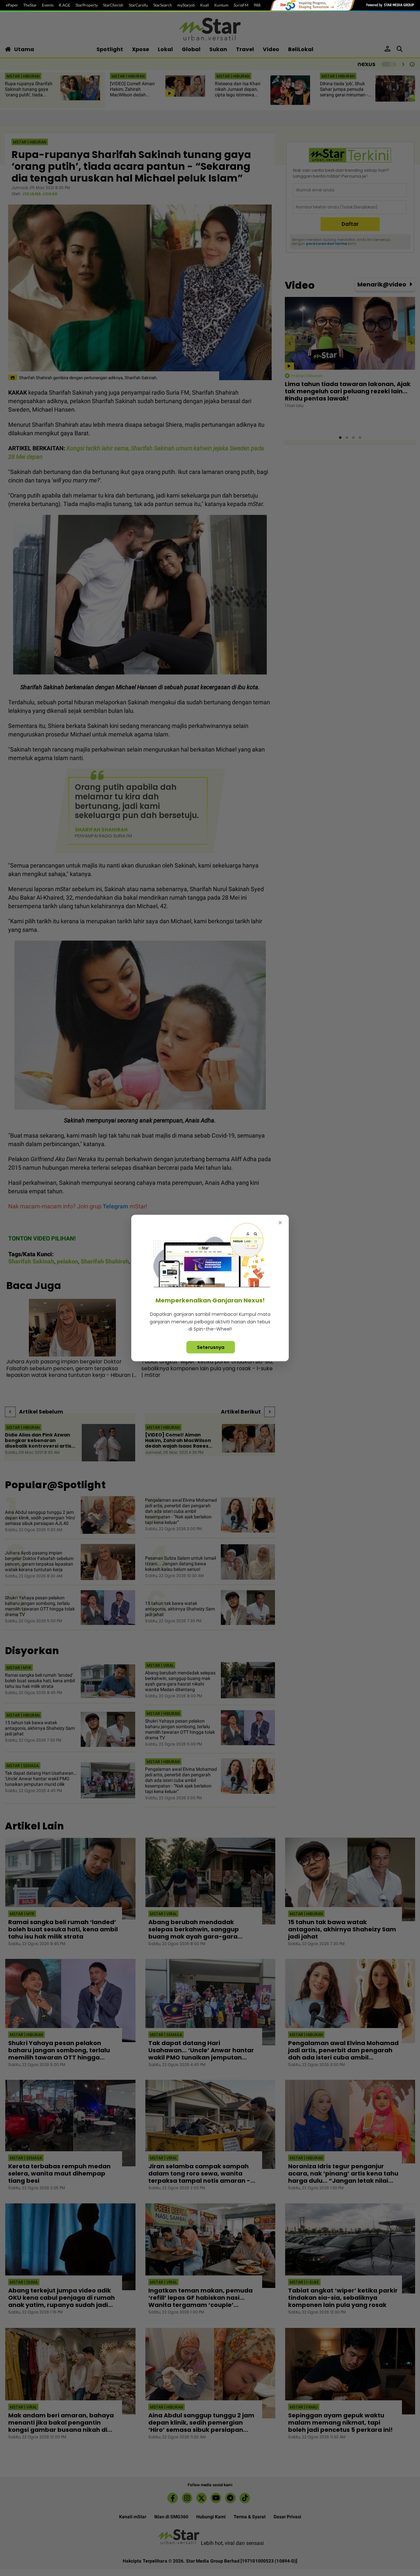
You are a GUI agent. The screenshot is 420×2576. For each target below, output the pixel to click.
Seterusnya (211, 1347)
